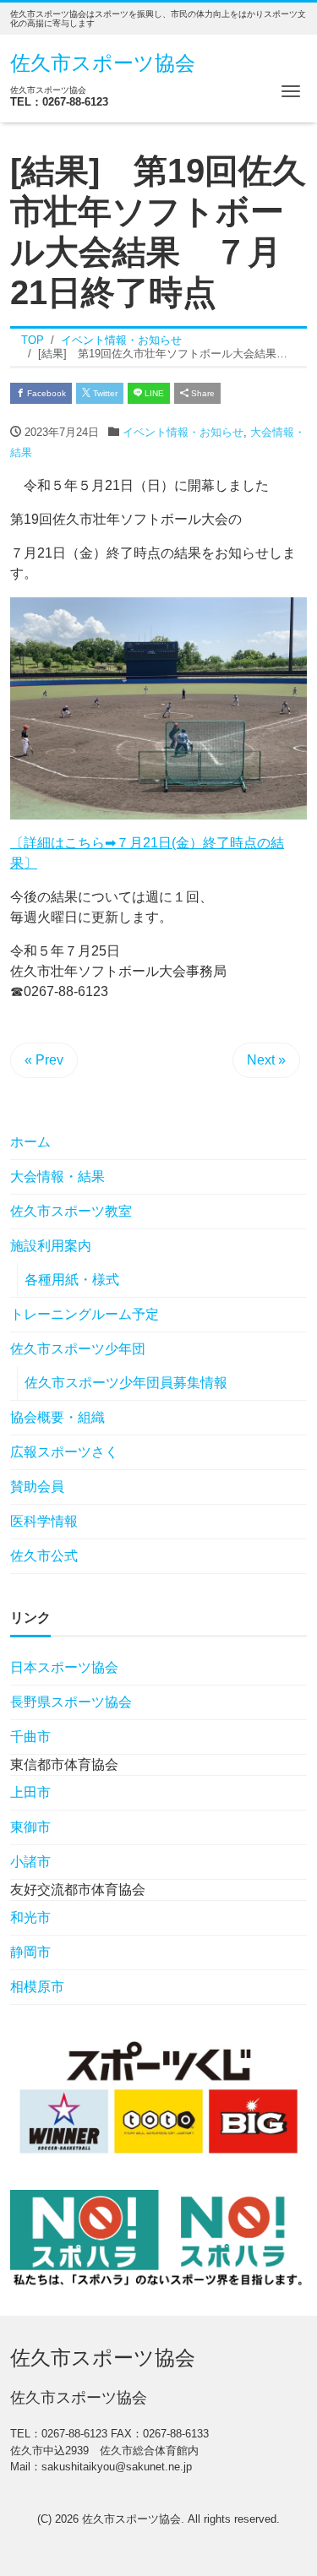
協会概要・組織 (57, 1417)
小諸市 (30, 1862)
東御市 (30, 1827)
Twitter (104, 393)
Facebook (45, 393)
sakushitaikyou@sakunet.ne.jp (117, 2467)
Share (202, 393)
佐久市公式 (44, 1556)
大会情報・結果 (57, 1176)
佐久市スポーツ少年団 (78, 1349)
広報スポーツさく (78, 1452)
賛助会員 (37, 1487)
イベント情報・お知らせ (183, 432)
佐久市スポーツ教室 (71, 1211)
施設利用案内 (51, 1246)
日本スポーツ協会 (64, 1667)
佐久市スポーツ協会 (103, 63)
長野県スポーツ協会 (71, 1702)
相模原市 (37, 1987)
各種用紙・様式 (72, 1280)
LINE (153, 393)
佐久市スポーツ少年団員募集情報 (126, 1383)
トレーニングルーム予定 (85, 1314)
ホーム (30, 1142)
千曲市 (30, 1737)
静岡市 (30, 1952)
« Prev (44, 1060)
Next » (266, 1060)
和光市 (30, 1917)
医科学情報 (44, 1521)
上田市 (30, 1792)
